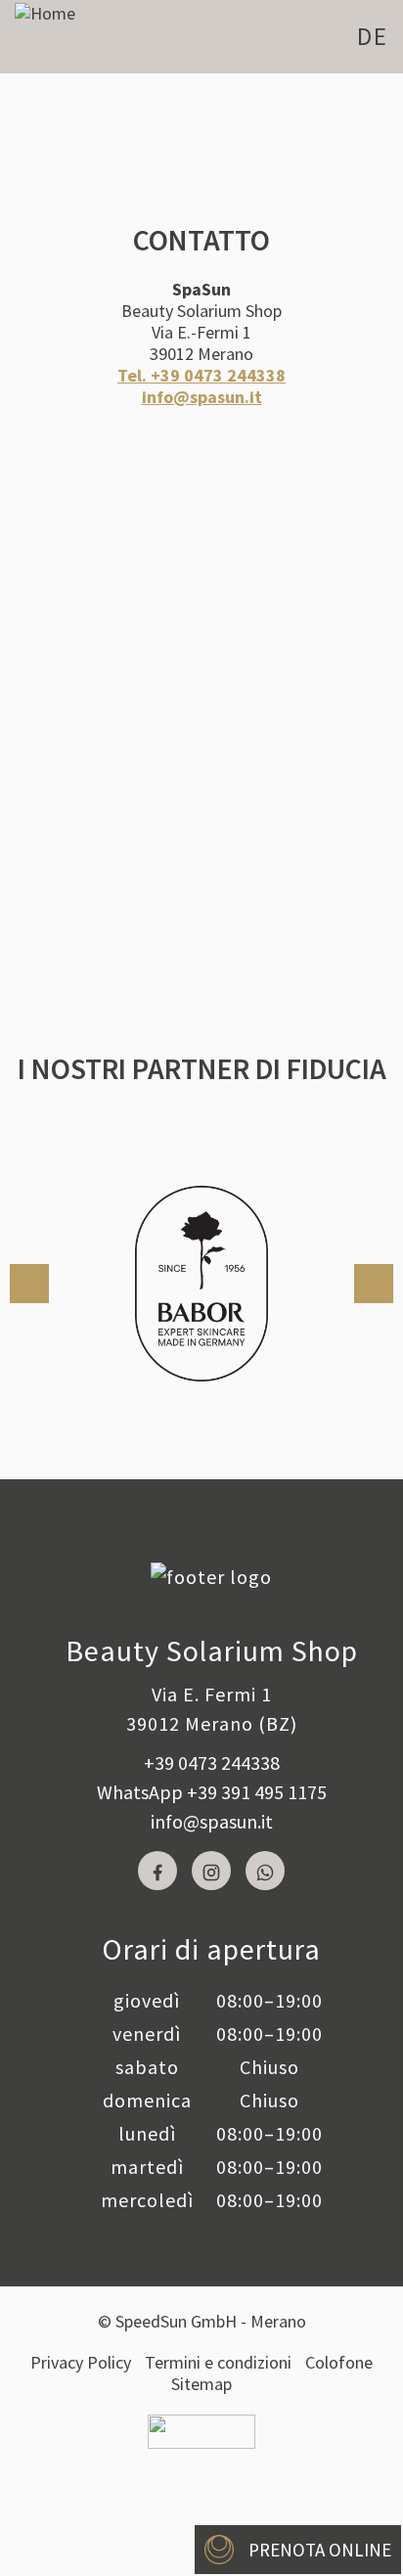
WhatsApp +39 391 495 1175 (212, 1792)
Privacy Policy (81, 2362)
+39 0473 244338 (212, 1763)
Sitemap (201, 2384)
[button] (29, 1284)
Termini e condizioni (218, 2362)
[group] (201, 1284)
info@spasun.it (212, 1821)
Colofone (339, 2362)
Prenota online (320, 2550)
